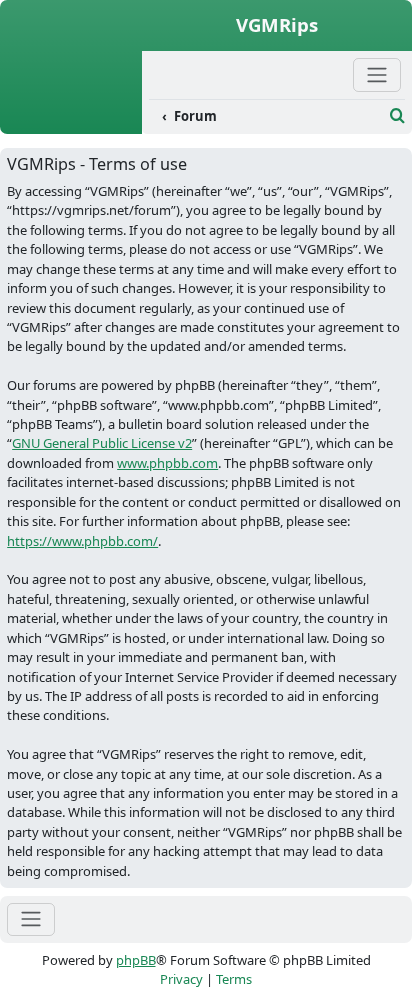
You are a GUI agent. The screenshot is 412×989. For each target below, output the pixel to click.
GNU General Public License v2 (102, 443)
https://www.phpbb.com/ (82, 541)
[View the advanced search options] (397, 116)
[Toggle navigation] (31, 919)
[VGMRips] (71, 123)
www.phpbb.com (167, 463)
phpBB (136, 960)
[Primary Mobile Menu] (377, 74)
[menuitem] (266, 117)
